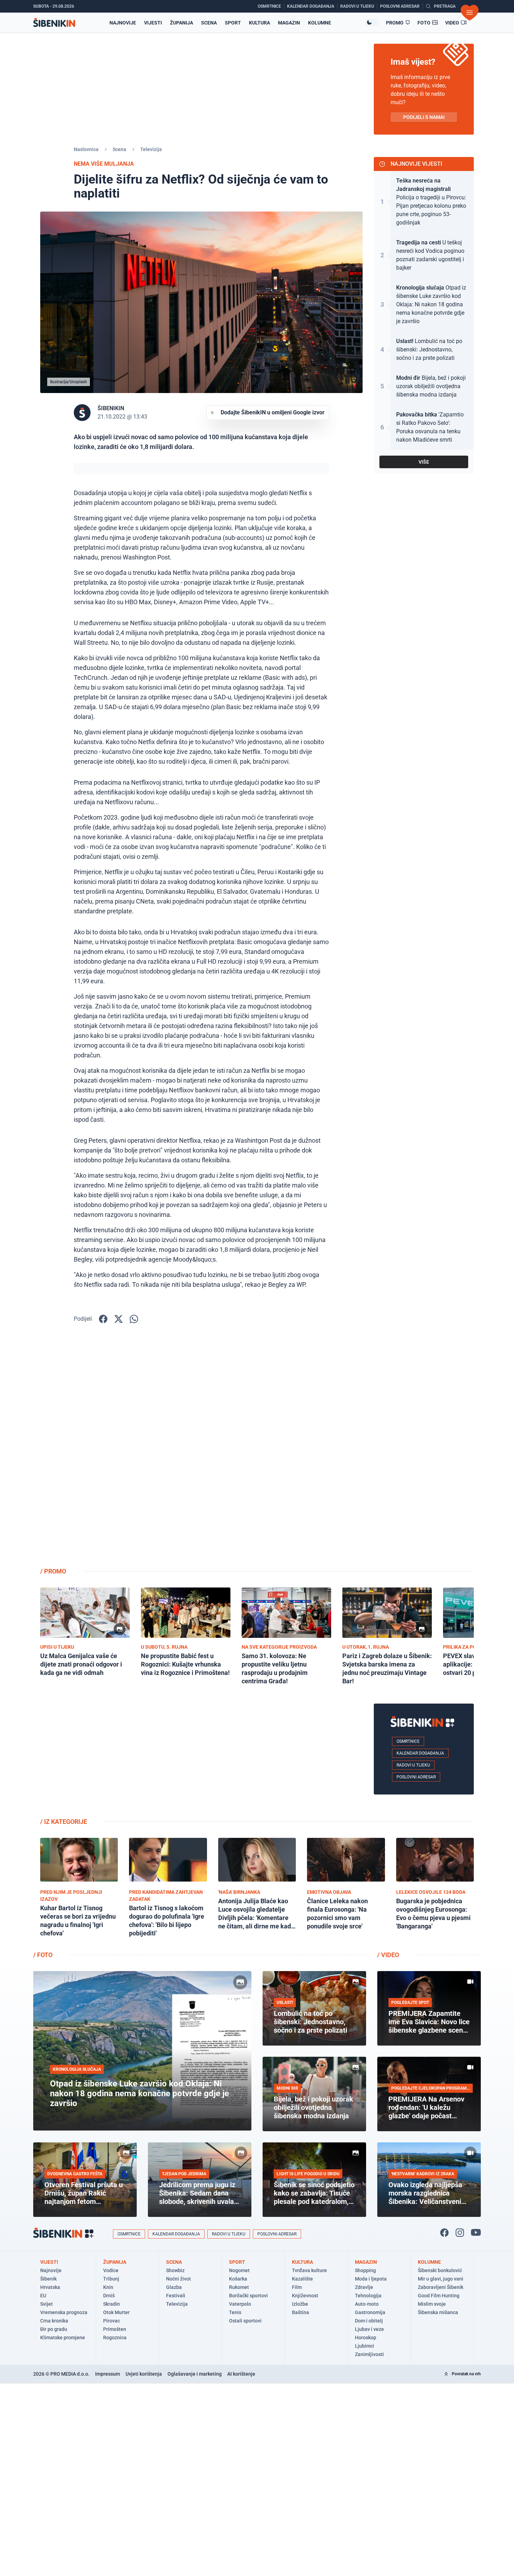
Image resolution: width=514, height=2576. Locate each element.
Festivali (176, 2296)
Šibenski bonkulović (440, 2270)
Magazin (289, 23)
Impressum (108, 2374)
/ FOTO (43, 1955)
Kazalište (302, 2279)
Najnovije (123, 23)
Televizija (151, 149)
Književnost (305, 2296)
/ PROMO (53, 1571)
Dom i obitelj (369, 2321)
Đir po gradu (54, 2329)
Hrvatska (50, 2287)
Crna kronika (54, 2321)
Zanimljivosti (369, 2354)
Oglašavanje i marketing (195, 2374)
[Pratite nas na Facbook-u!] (444, 2233)
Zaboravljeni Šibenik (441, 2287)
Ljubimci (365, 2346)
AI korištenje (241, 2374)
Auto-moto (367, 2304)
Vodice (111, 2270)
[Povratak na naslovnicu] (54, 23)
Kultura (259, 23)
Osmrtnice (408, 1741)
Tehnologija (368, 2296)
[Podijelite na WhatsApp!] (134, 1319)
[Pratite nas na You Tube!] (476, 2233)
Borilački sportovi (248, 2296)
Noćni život (179, 2279)
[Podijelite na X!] (119, 1319)
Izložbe (300, 2304)
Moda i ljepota (371, 2279)
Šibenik (48, 2279)
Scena (209, 23)
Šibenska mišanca (438, 2312)
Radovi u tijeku (413, 1765)
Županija (181, 23)
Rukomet (239, 2287)
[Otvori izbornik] (470, 13)
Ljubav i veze (369, 2329)
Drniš (109, 2296)
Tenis (235, 2312)
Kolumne (320, 23)
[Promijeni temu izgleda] (372, 22)
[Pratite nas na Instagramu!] (460, 2233)
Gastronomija (370, 2312)
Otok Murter (116, 2312)
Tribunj (111, 2279)
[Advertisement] (424, 1450)
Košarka (238, 2279)
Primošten (115, 2329)
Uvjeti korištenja (144, 2374)
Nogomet (239, 2270)
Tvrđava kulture (309, 2270)
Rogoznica (115, 2338)
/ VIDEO (388, 1955)
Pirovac (112, 2321)
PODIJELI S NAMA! (424, 117)
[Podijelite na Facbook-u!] (103, 1319)
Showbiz (175, 2270)
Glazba (174, 2287)
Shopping (365, 2270)
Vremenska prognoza (64, 2312)
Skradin (112, 2304)
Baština (301, 2312)
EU (43, 2296)
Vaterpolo (240, 2304)
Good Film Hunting (439, 2296)
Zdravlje (364, 2287)
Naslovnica (86, 149)
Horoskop (366, 2338)
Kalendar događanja (420, 1753)
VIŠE (424, 462)
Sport (233, 23)
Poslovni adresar (416, 1777)
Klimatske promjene (63, 2338)
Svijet (47, 2304)
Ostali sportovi (245, 2321)
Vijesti (153, 23)
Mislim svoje (432, 2304)
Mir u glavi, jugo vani (441, 2279)
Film (297, 2287)
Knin (108, 2287)
